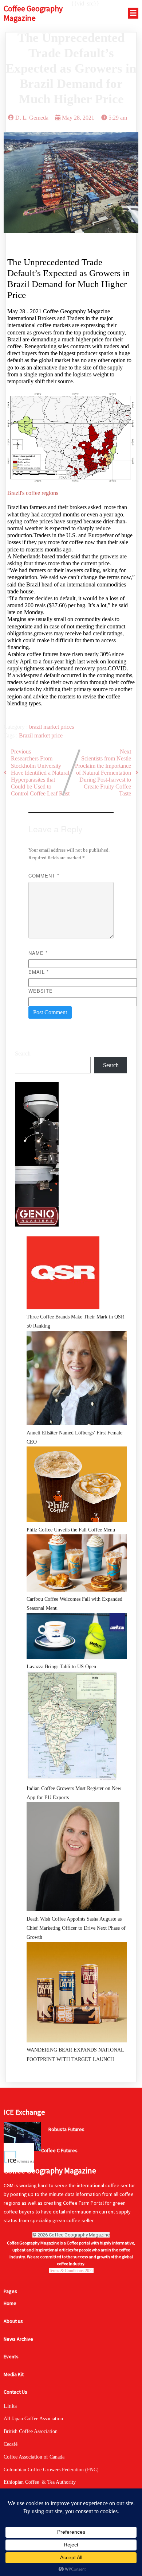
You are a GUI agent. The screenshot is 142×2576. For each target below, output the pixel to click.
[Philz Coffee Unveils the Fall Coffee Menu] (77, 1486)
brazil (36, 727)
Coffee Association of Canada (34, 2457)
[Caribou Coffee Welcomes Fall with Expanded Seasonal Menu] (77, 1564)
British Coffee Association (31, 2431)
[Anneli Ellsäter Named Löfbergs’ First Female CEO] (77, 1380)
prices (67, 727)
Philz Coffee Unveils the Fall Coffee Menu (71, 1530)
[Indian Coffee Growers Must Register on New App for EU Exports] (72, 1727)
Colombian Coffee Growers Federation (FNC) (51, 2470)
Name (38, 953)
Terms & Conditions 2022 (71, 2271)
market (52, 727)
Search (23, 1053)
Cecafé (11, 2444)
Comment (44, 876)
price (57, 735)
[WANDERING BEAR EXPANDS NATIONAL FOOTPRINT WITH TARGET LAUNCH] (77, 1994)
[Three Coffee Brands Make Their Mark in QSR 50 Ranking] (63, 1274)
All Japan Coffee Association (33, 2419)
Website (41, 991)
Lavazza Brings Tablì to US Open (61, 1667)
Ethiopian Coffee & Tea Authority (40, 2482)
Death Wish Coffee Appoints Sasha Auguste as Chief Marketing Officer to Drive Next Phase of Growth (76, 1928)
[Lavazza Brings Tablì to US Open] (77, 1637)
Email (39, 972)
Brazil (27, 735)
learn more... (60, 2143)
